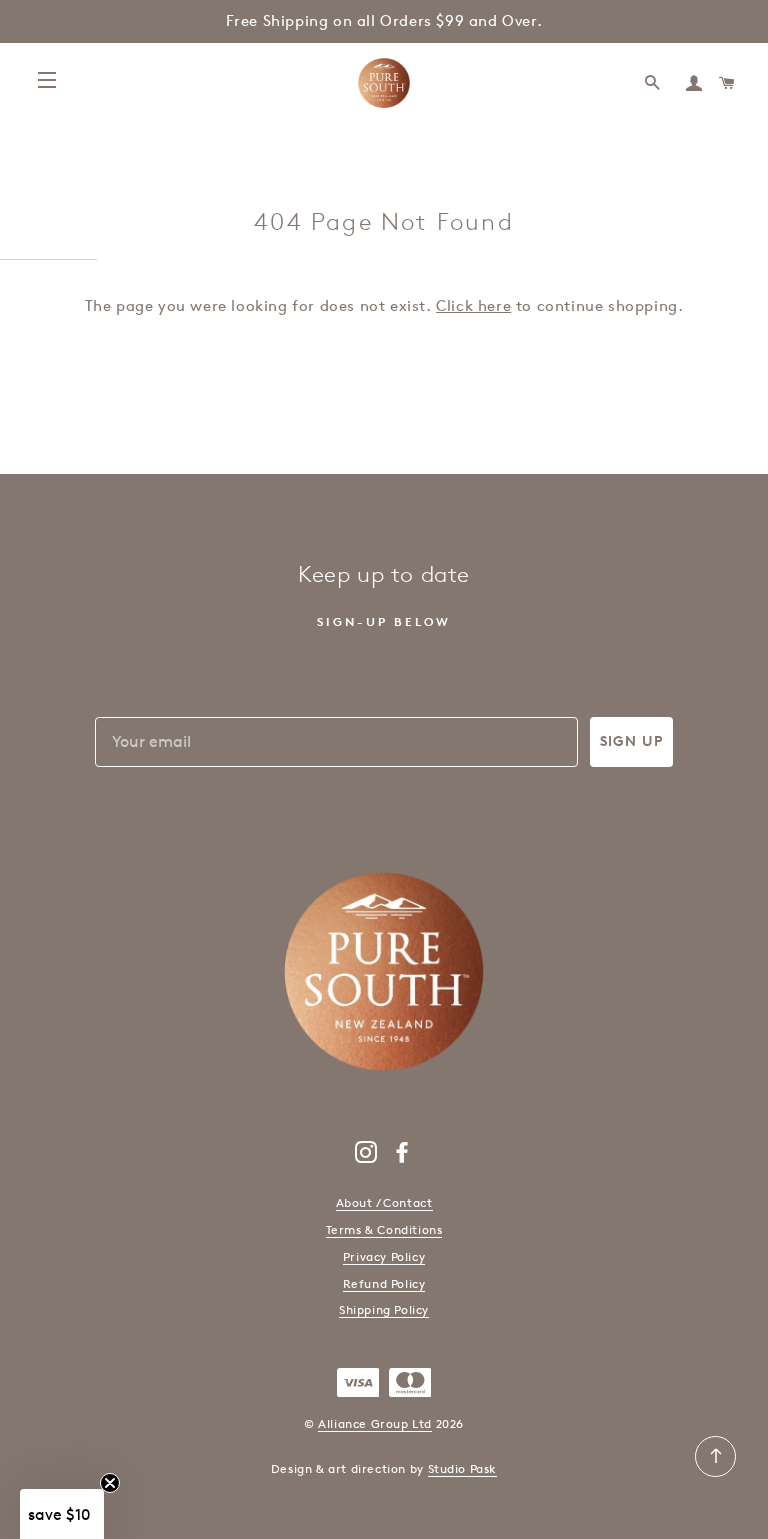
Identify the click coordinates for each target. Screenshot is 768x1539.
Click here (473, 306)
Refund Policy (384, 1283)
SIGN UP (631, 741)
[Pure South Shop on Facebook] (402, 1156)
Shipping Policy (384, 1309)
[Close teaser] (110, 1483)
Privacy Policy (384, 1256)
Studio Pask (463, 1468)
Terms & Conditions (384, 1229)
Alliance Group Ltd (375, 1423)
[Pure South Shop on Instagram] (366, 1156)
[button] (62, 1514)
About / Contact (384, 1202)
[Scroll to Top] (715, 1472)
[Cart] (728, 83)
